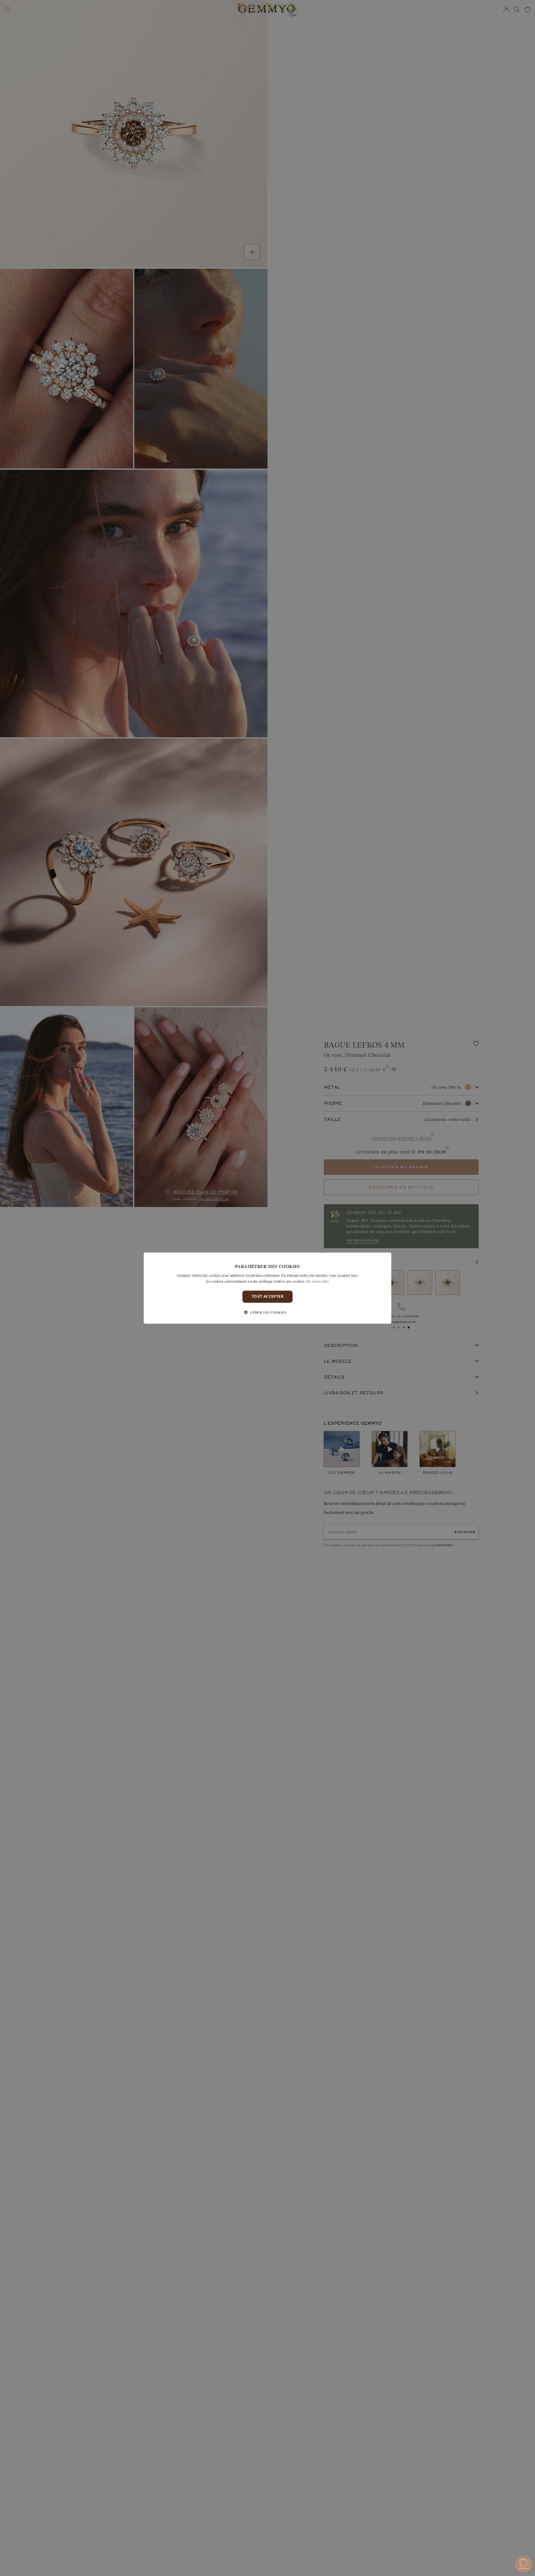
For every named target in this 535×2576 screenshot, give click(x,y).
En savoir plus (318, 1281)
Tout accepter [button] (267, 1296)
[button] (267, 1312)
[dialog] (267, 1288)
